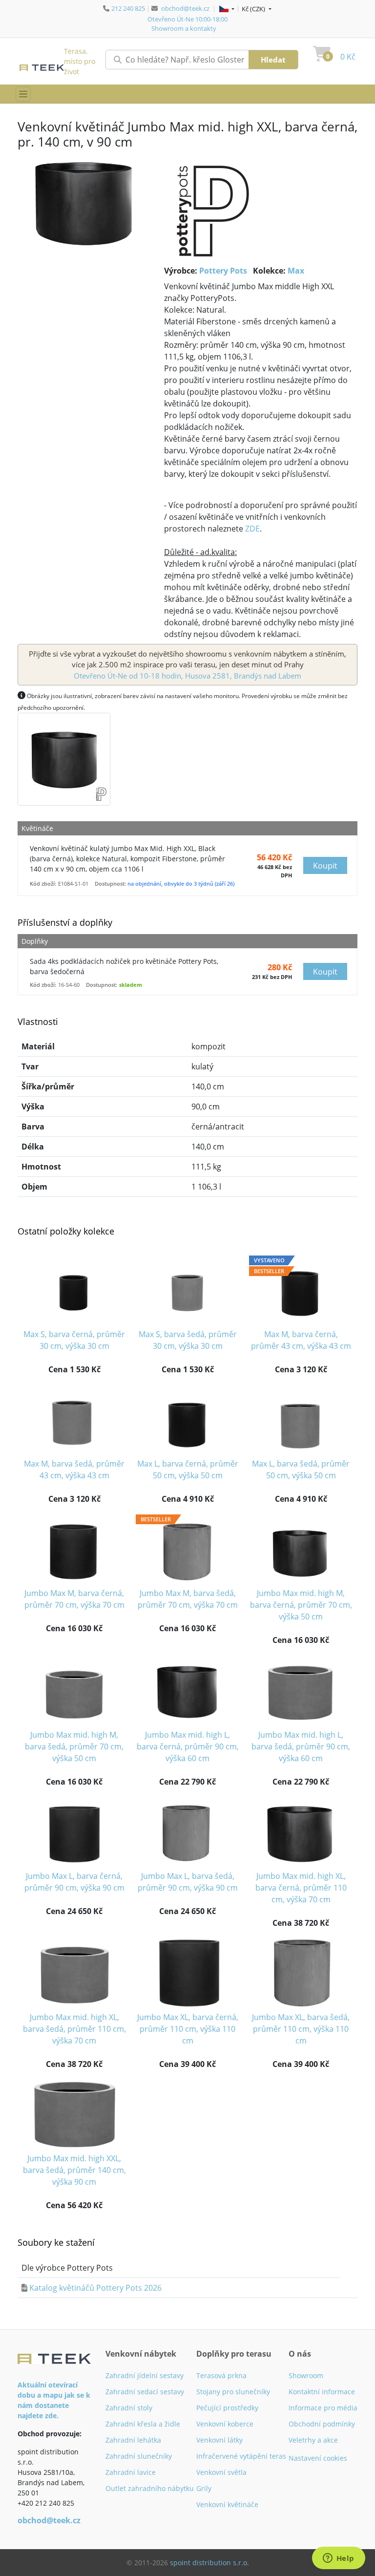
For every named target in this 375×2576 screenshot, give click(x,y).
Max (296, 271)
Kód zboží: (43, 884)
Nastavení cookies (318, 2458)
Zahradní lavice (131, 2472)
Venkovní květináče (227, 2504)
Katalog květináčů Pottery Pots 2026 (95, 2288)
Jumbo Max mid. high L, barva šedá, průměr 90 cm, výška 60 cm (301, 1746)
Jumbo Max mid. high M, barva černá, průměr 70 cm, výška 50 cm (301, 1605)
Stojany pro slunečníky (233, 2392)
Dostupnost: (110, 884)
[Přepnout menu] (23, 94)
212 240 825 (128, 8)
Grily (204, 2488)
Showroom (306, 2375)
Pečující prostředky (227, 2408)
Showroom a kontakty (184, 28)
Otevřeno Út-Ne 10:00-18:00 (187, 19)
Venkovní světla (221, 2472)
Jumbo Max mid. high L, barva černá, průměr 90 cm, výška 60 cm (188, 1746)
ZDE (252, 529)
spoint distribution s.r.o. (209, 2563)
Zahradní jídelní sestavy (145, 2375)
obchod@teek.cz (185, 8)
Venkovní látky (219, 2440)
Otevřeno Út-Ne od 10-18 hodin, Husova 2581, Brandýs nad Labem (187, 676)
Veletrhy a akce (313, 2440)
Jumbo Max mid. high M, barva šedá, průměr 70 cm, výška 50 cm (74, 1746)
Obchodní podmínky (322, 2424)
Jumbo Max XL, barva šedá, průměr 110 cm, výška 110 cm (301, 2029)
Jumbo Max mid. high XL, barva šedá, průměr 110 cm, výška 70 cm (74, 2029)
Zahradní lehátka (133, 2440)
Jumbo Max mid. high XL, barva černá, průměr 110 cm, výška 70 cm (301, 1888)
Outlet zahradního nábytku (150, 2488)
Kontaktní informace (322, 2392)
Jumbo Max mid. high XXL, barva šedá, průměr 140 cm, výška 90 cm (74, 2170)
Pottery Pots (223, 271)
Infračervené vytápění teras (241, 2456)
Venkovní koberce (225, 2424)
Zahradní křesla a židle (143, 2424)
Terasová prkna (221, 2375)
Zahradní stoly (129, 2408)
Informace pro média (323, 2408)
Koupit (325, 866)
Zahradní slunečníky (139, 2456)
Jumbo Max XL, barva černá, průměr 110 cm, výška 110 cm (188, 2029)
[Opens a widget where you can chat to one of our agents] (338, 2559)
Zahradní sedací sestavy (145, 2392)
